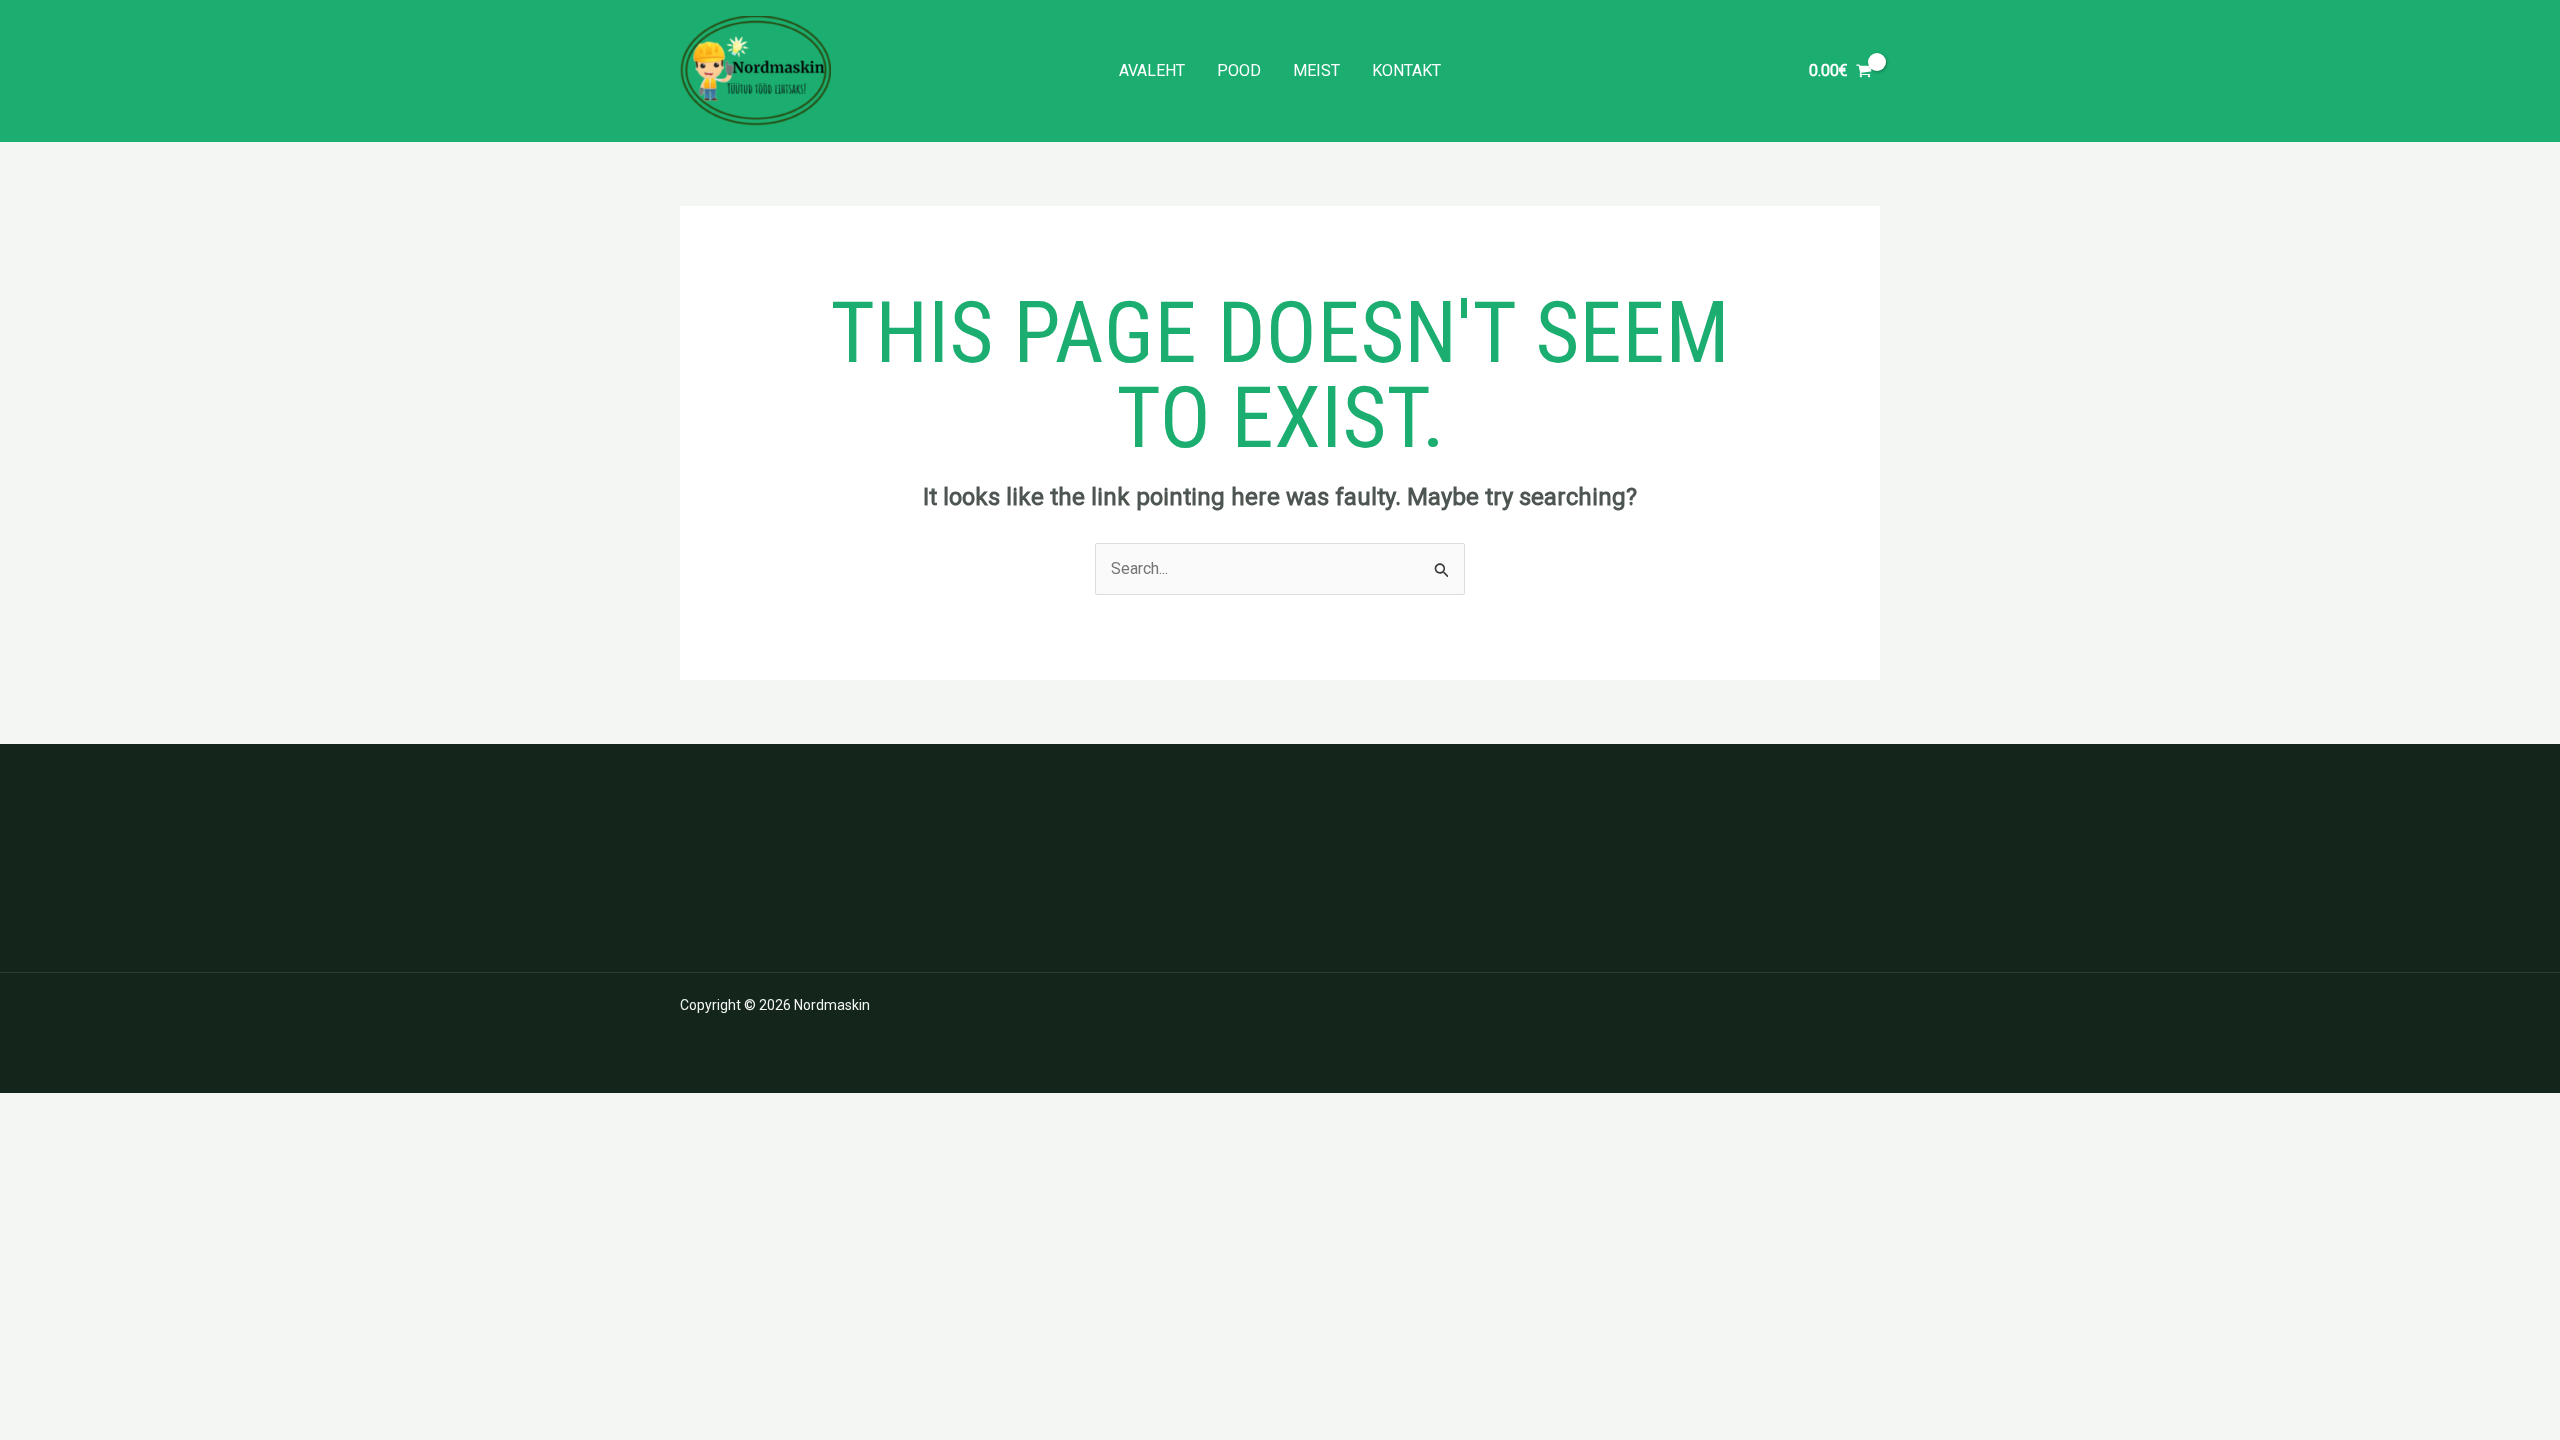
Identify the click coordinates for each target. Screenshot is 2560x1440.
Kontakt (1406, 70)
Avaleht (1152, 70)
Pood (1239, 70)
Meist (1316, 70)
